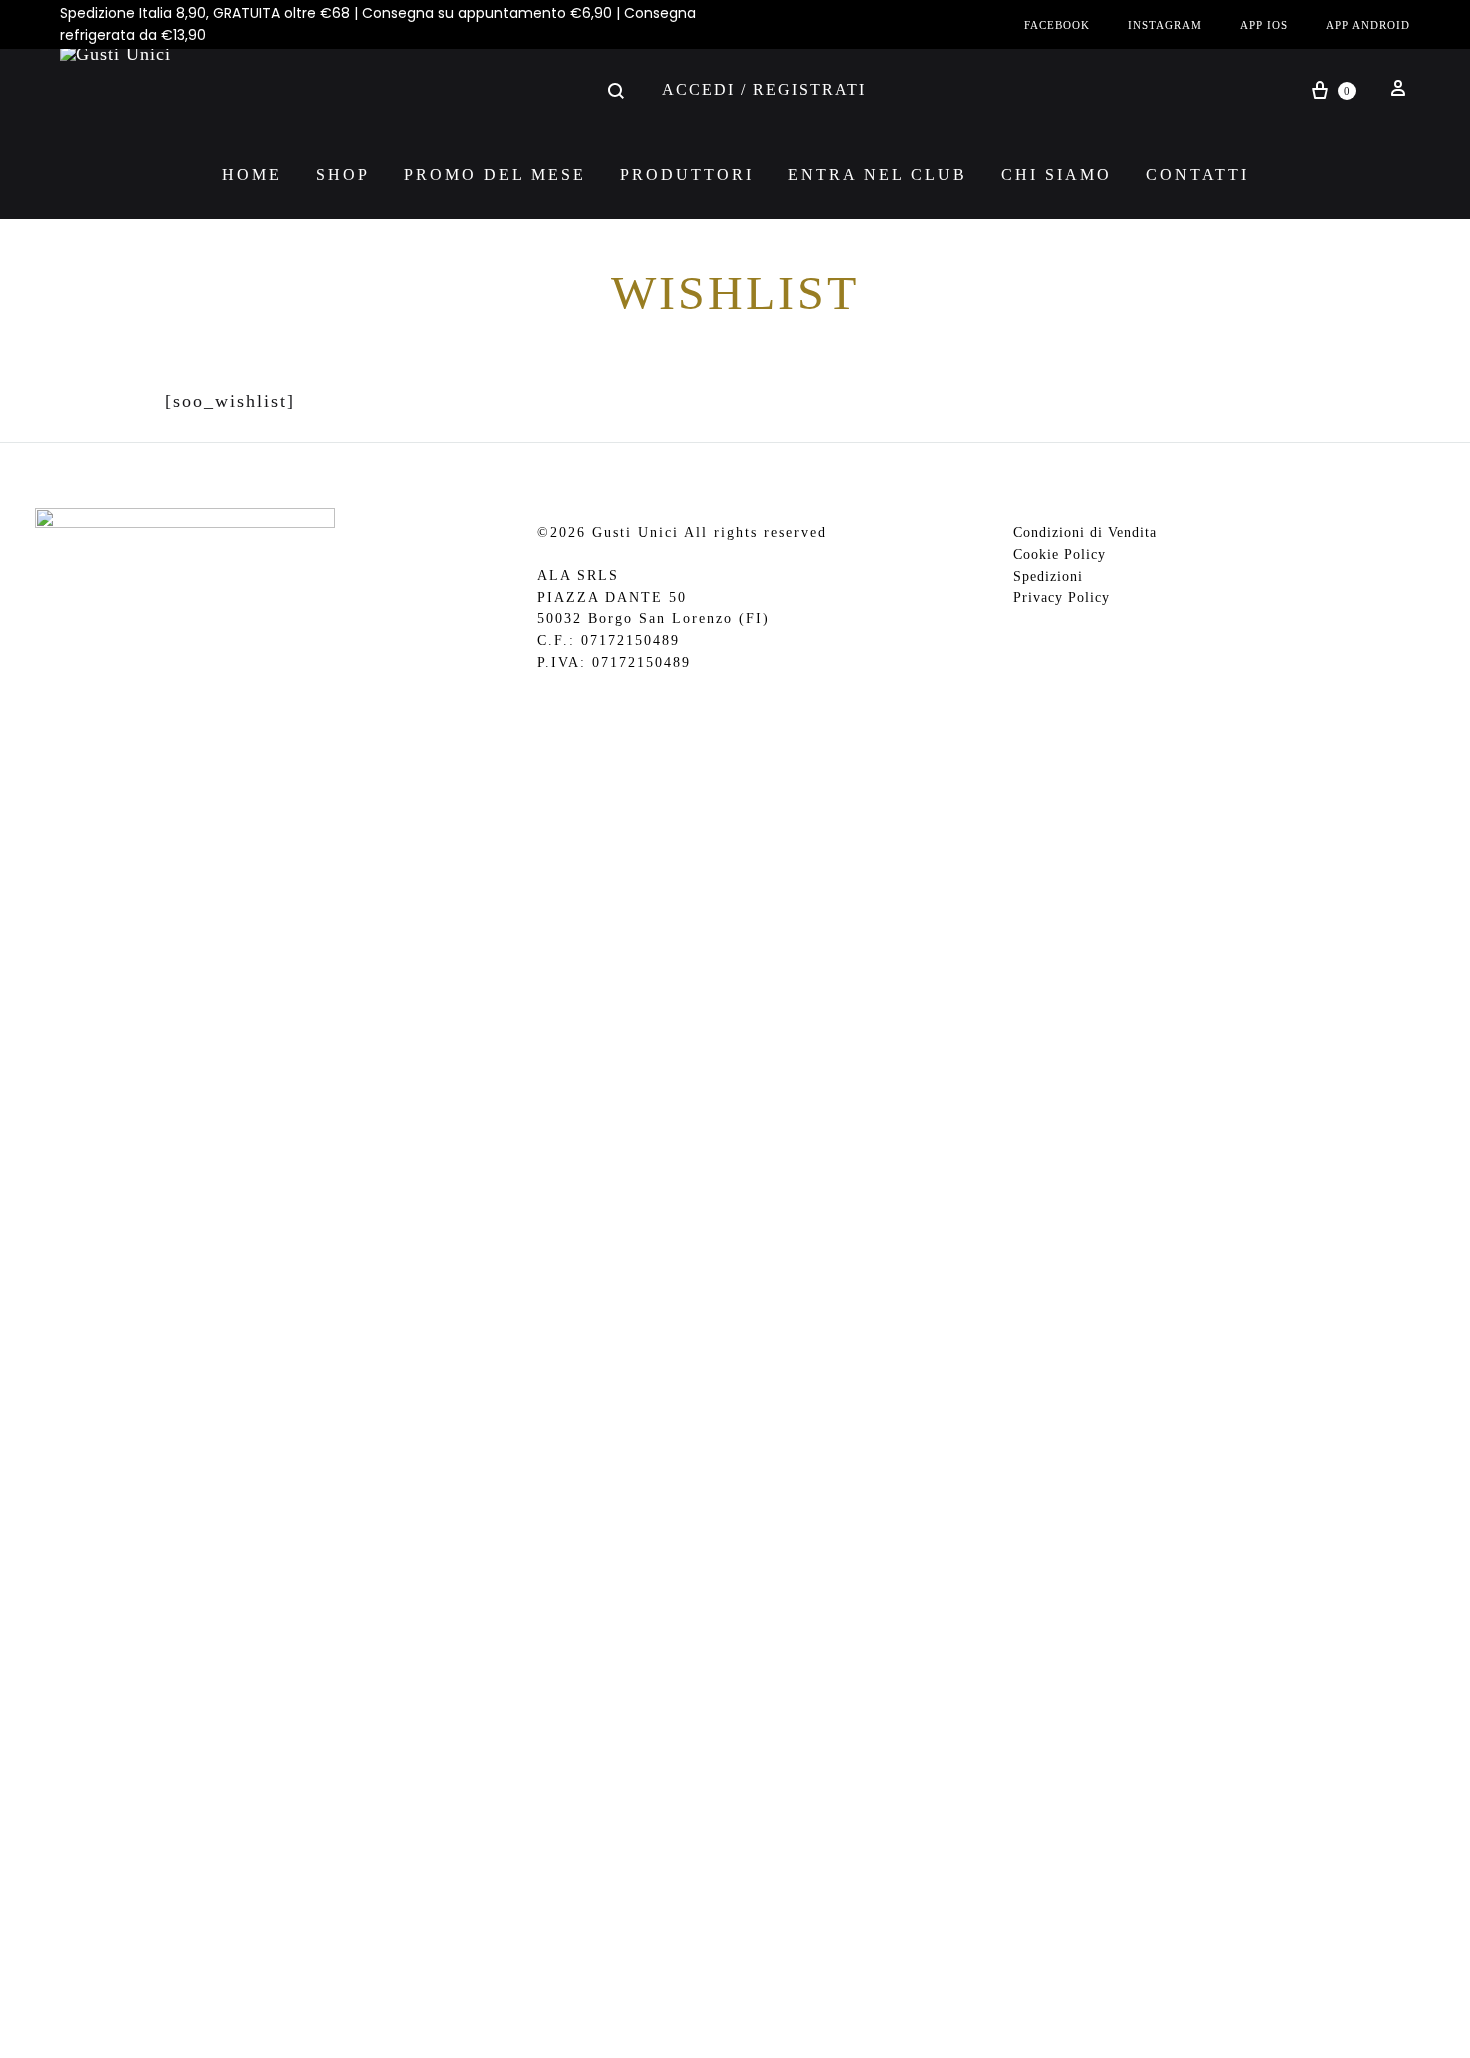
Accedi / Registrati (764, 89)
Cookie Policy (1059, 554)
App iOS (1264, 25)
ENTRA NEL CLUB (877, 174)
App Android (1368, 25)
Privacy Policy (1061, 597)
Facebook (1057, 25)
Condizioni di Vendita (1085, 532)
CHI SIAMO (1056, 174)
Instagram (1165, 25)
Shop (343, 174)
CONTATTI (1197, 174)
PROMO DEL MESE (495, 174)
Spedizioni (1048, 576)
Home (252, 174)
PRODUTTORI (687, 174)
